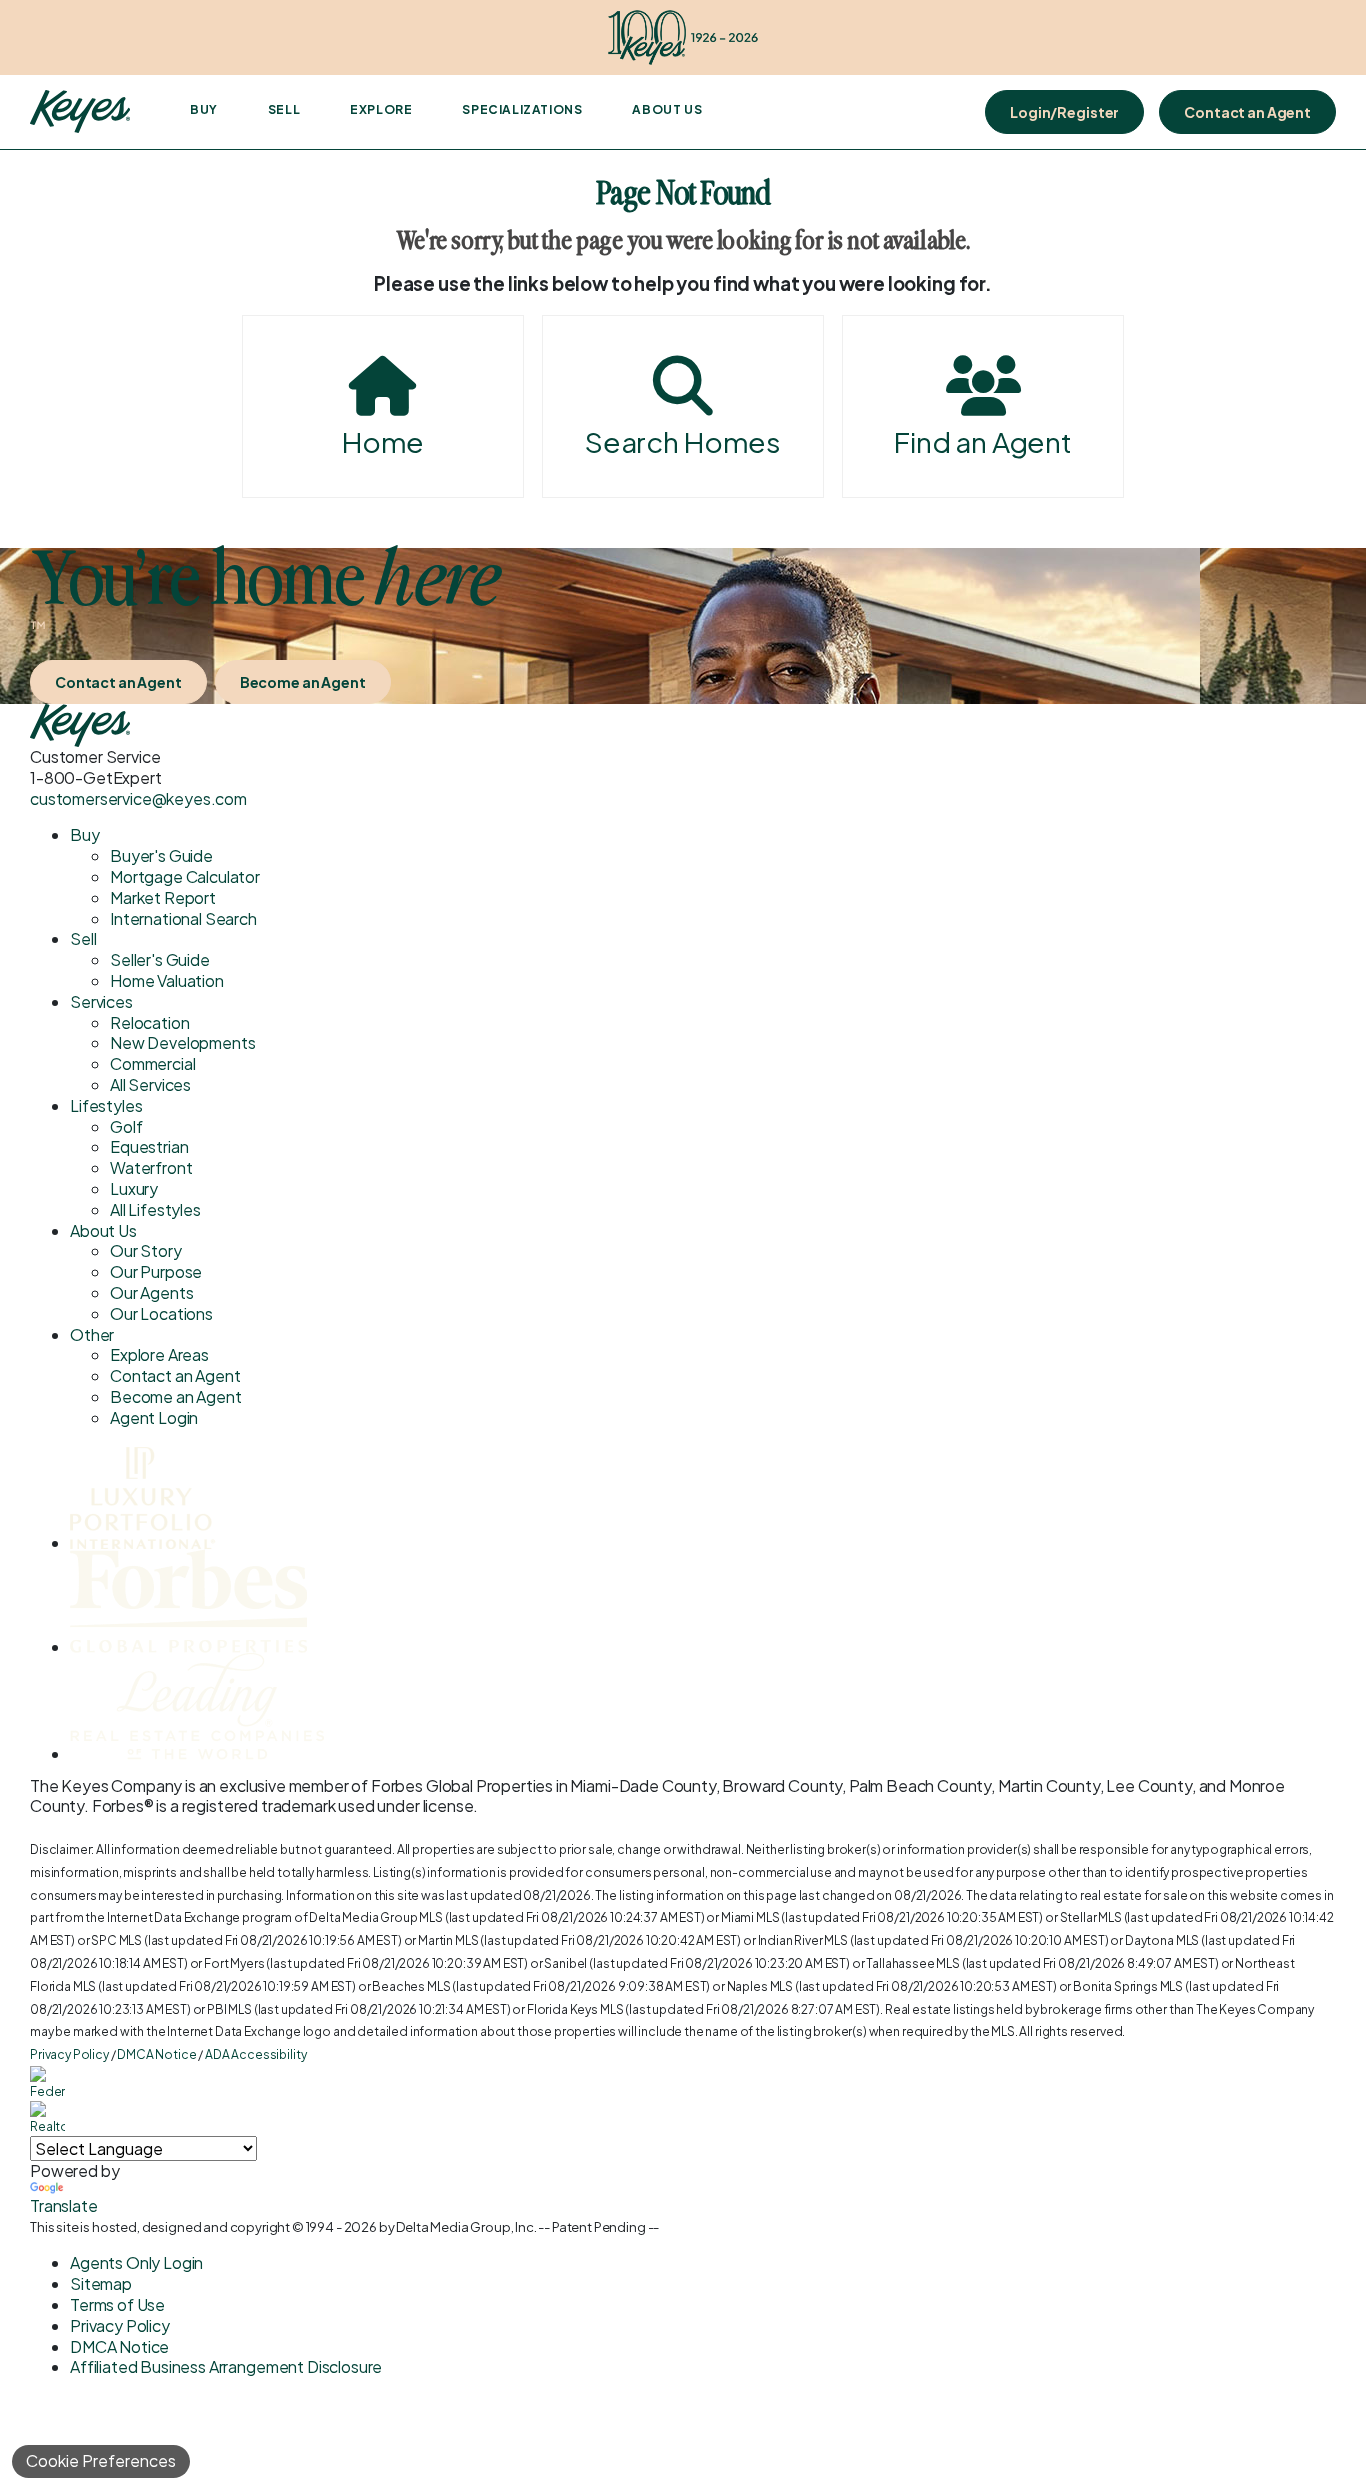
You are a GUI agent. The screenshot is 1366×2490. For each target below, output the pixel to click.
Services (101, 1001)
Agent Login (154, 1417)
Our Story (146, 1250)
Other (92, 1334)
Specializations (522, 109)
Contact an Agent (1247, 112)
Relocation (149, 1022)
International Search (183, 918)
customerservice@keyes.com (138, 798)
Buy (204, 109)
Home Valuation (167, 980)
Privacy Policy (69, 2054)
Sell (284, 109)
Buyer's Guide (161, 855)
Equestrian (149, 1146)
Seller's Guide (160, 959)
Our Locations (161, 1313)
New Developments (182, 1042)
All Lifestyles (155, 1209)
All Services (150, 1084)
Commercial (152, 1063)
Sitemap (101, 2283)
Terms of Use (117, 2304)
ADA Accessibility (255, 2054)
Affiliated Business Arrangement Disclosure (226, 2366)
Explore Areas (159, 1354)
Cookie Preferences (101, 2460)
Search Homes (683, 441)
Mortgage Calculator (185, 876)
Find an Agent (983, 441)
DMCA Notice (156, 2054)
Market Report (163, 897)
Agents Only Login (136, 2262)
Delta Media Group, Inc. (466, 2227)
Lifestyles (106, 1105)
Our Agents (151, 1292)
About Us (667, 109)
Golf (126, 1126)
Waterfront (151, 1167)
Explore (381, 109)
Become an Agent (303, 682)
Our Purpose (156, 1271)
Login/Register (1064, 112)
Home (383, 441)
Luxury (134, 1188)
